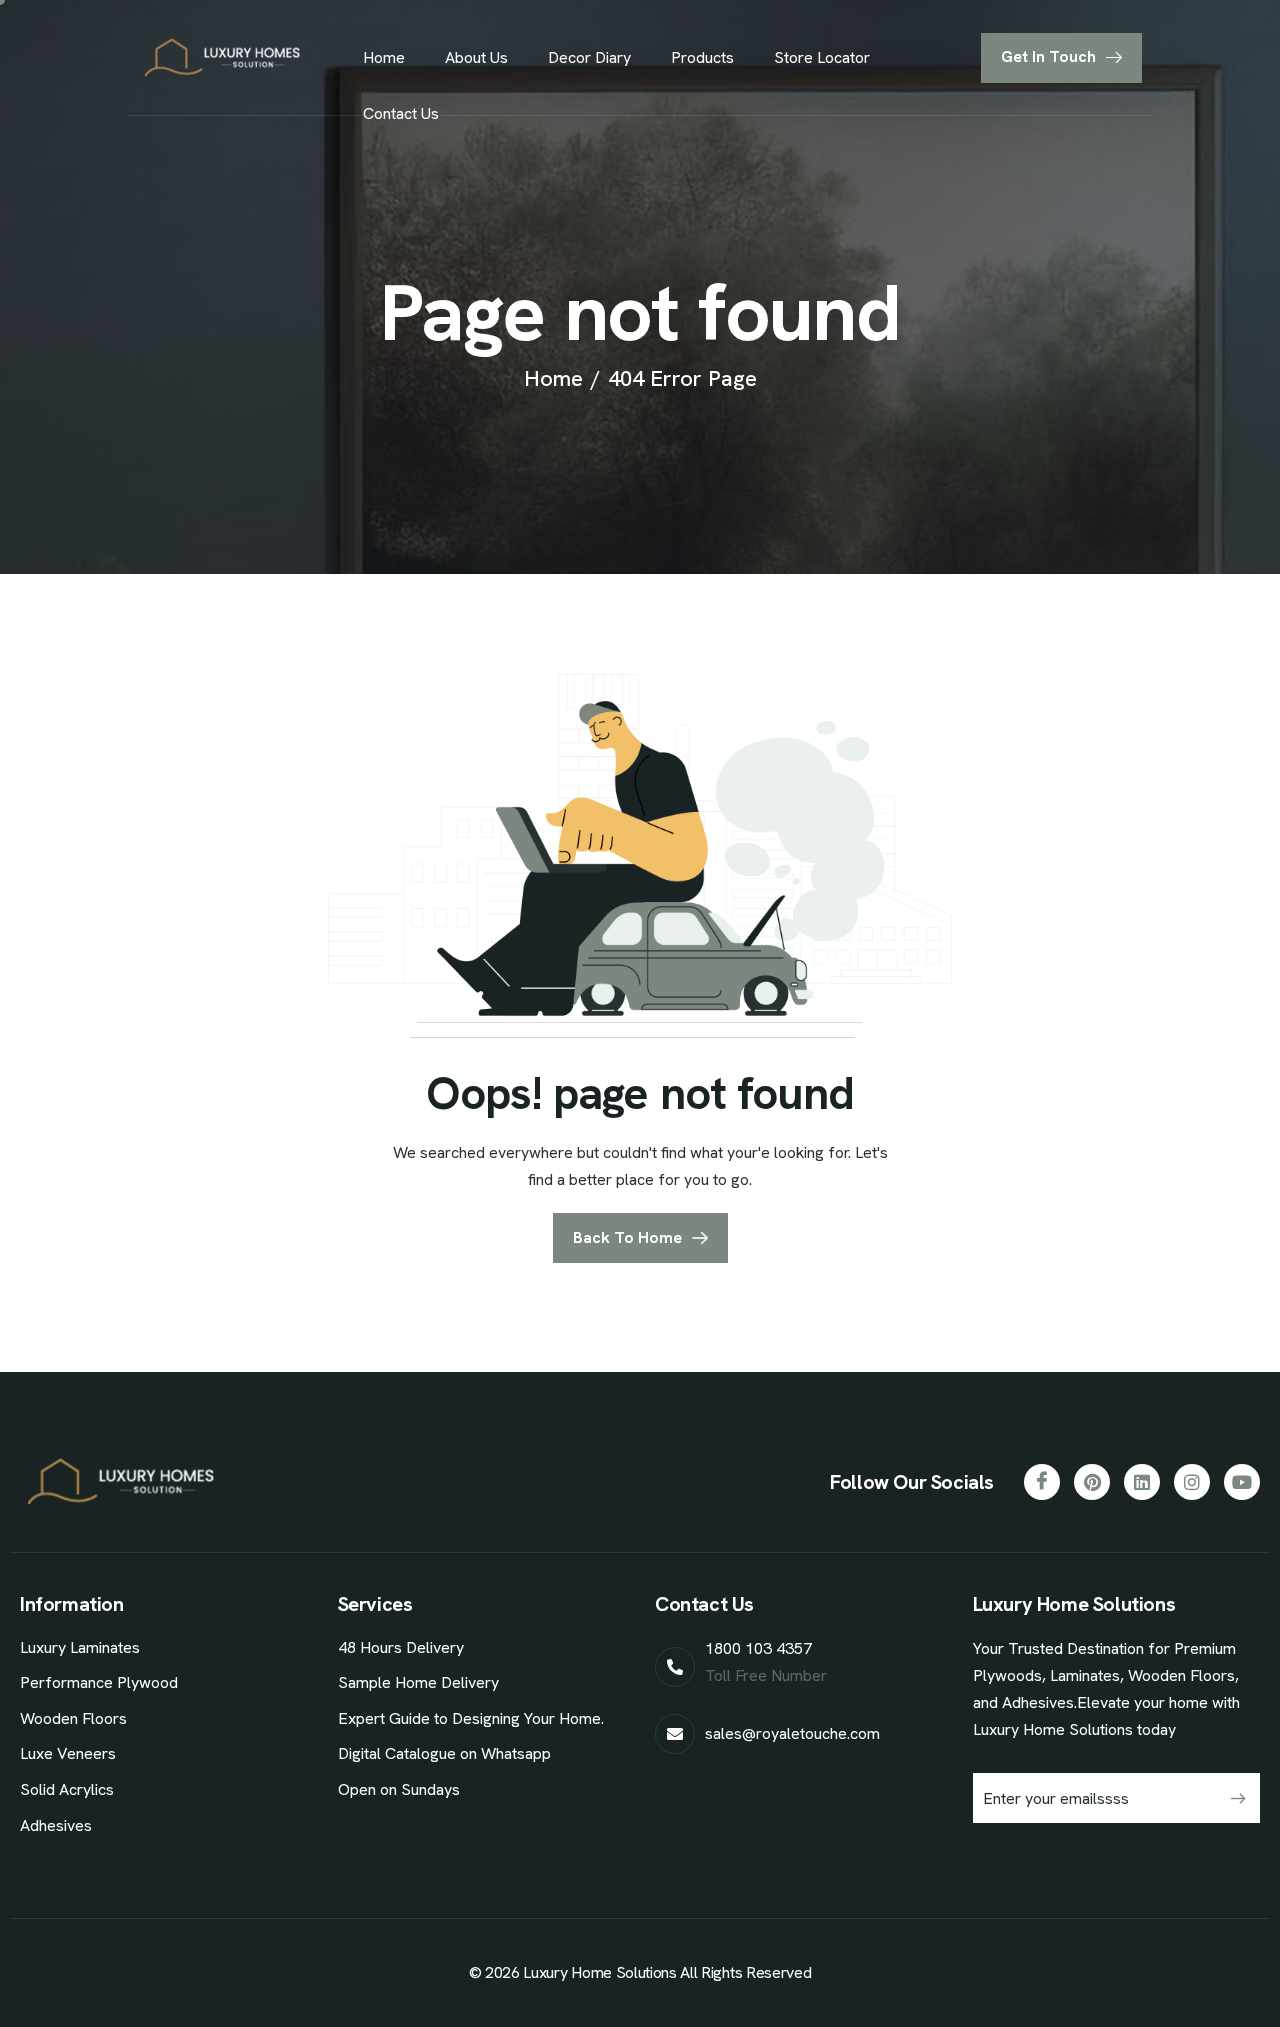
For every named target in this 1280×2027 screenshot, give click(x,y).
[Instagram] (1192, 1482)
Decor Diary (589, 57)
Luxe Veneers (68, 1753)
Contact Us (401, 113)
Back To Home (627, 1237)
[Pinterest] (1092, 1482)
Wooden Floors (73, 1718)
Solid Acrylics (67, 1789)
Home (384, 57)
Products (702, 57)
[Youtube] (1242, 1482)
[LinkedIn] (1142, 1482)
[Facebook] (1042, 1482)
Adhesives (56, 1825)
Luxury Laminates (80, 1647)
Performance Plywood (99, 1682)
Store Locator (822, 57)
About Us (476, 57)
